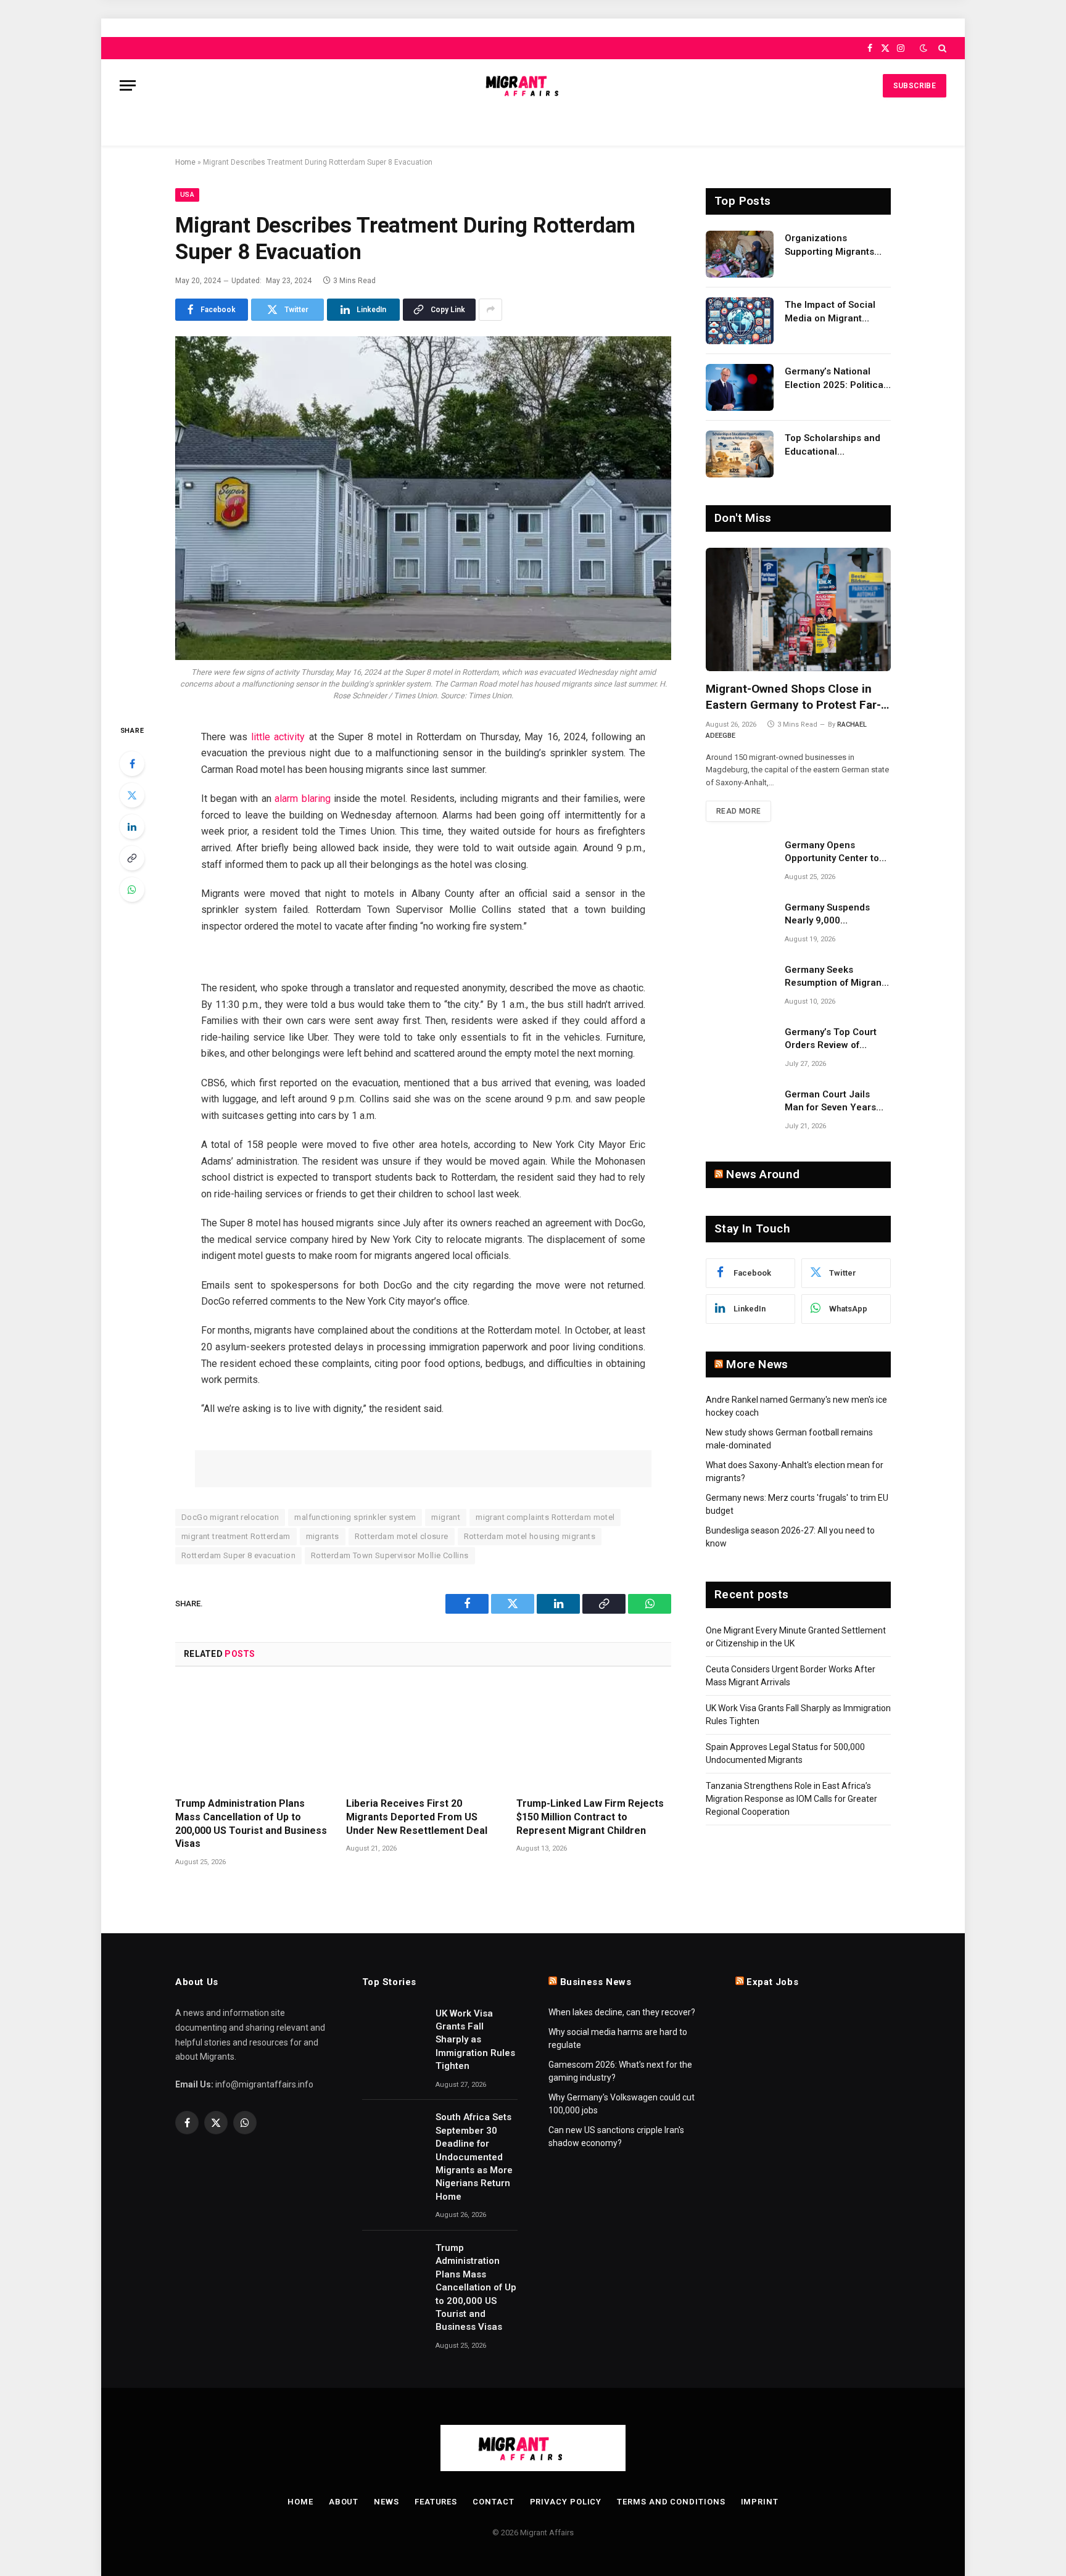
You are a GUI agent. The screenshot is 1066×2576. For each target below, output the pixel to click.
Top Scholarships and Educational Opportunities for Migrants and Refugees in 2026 (836, 445)
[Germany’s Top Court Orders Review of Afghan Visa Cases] (740, 1048)
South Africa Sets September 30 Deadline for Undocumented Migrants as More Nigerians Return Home (474, 2157)
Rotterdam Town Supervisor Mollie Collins (390, 1555)
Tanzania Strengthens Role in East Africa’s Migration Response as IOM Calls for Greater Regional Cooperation (791, 1799)
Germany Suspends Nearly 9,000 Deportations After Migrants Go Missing (830, 915)
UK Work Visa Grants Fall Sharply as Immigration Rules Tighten (475, 2040)
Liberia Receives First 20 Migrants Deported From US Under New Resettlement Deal (417, 1817)
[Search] (941, 48)
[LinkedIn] (132, 827)
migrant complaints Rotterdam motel (545, 1517)
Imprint (760, 2502)
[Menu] (128, 85)
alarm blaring (302, 799)
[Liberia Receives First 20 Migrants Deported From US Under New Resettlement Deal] (424, 1736)
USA (187, 195)
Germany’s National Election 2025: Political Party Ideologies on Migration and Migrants (836, 379)
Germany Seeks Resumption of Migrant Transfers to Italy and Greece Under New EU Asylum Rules (835, 977)
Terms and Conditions (671, 2502)
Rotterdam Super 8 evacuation (238, 1555)
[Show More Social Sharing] (490, 310)
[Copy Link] (132, 858)
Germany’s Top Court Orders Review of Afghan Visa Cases (831, 1039)
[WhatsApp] (132, 890)
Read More (738, 811)
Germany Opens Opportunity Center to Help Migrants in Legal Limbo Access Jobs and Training (837, 852)
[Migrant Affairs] (533, 85)
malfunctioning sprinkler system (355, 1517)
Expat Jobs (772, 1982)
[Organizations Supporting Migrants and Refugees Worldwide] (740, 254)
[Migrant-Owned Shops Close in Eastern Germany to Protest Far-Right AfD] (798, 609)
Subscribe (915, 86)
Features (436, 2502)
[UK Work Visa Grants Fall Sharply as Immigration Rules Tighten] (393, 2028)
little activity (278, 737)
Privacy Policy (566, 2502)
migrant (446, 1517)
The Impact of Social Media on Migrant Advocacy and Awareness (830, 312)
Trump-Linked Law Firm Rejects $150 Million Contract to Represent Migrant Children (590, 1817)
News (386, 2502)
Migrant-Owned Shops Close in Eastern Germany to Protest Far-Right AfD (793, 697)
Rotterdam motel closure (402, 1536)
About (344, 2502)
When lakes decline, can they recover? (622, 2012)
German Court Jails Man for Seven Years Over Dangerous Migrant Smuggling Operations (830, 1102)
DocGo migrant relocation (230, 1517)
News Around (763, 1174)
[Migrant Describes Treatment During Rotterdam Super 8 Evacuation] (423, 498)
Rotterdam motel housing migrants (530, 1536)
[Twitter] (132, 795)
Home (185, 162)
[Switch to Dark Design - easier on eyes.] (923, 48)
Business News (596, 1982)
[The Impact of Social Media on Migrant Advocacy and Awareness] (740, 321)
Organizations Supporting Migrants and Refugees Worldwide (829, 246)
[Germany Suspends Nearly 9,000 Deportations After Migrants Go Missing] (740, 923)
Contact (493, 2502)
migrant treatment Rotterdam (236, 1536)
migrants (323, 1536)
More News (757, 1364)
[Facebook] (132, 764)
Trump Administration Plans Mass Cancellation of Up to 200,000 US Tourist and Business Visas (251, 1823)
